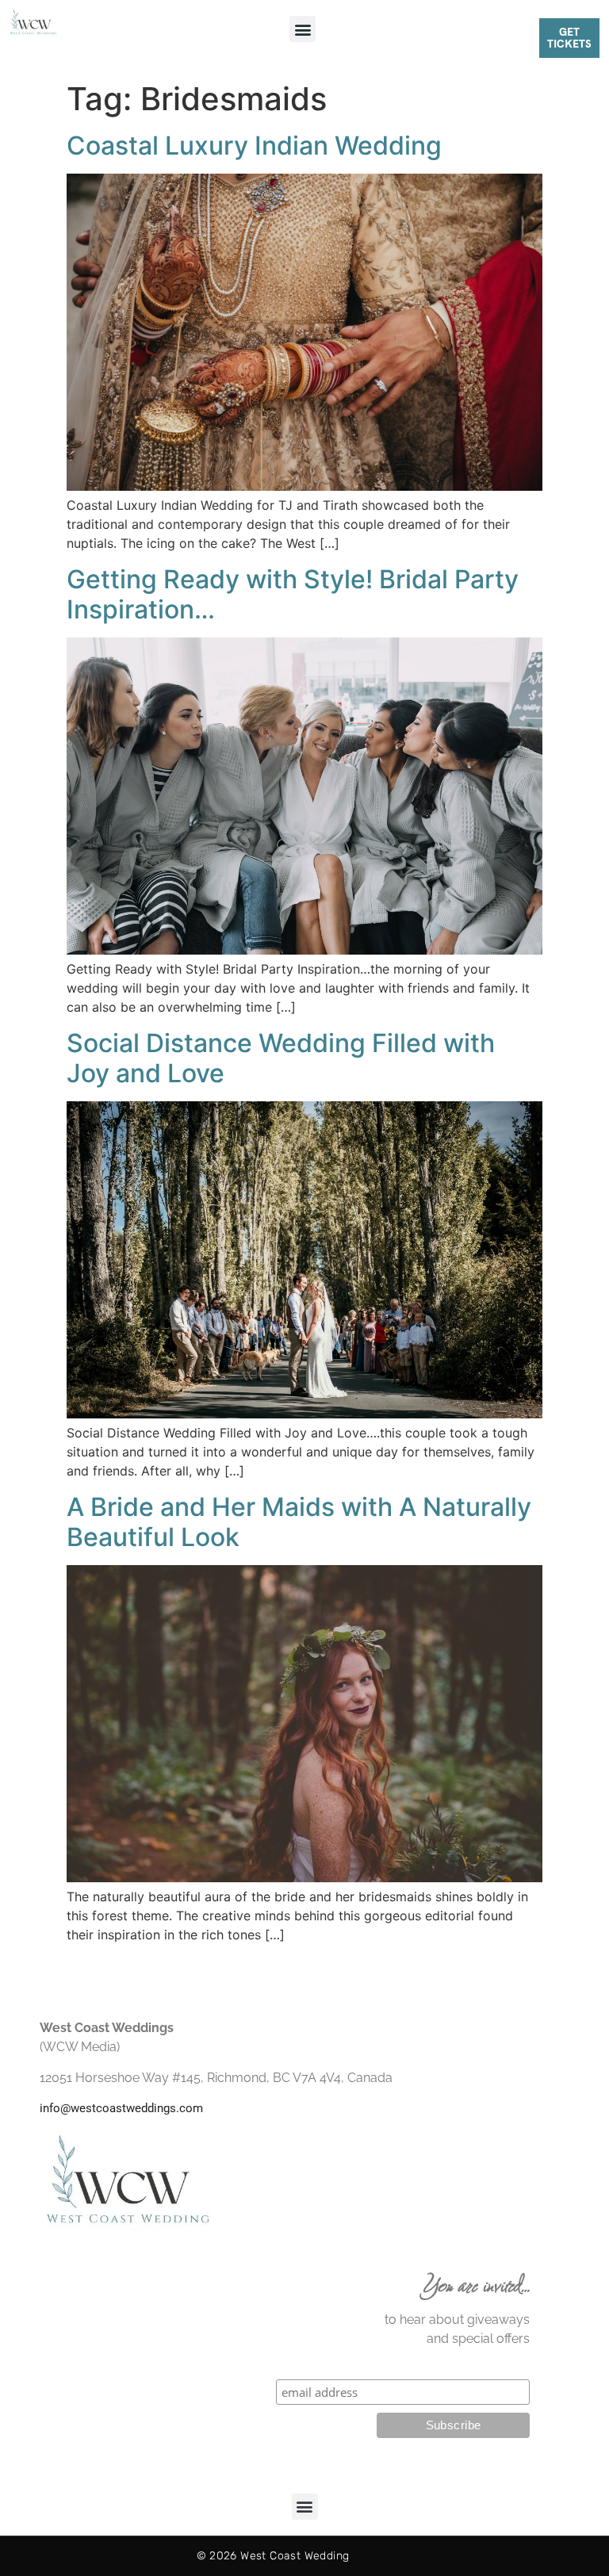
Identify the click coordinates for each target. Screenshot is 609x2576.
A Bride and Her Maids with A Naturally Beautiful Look (299, 1522)
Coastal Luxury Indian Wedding (254, 145)
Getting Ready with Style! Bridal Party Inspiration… (293, 594)
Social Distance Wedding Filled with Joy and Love (281, 1058)
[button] (303, 29)
